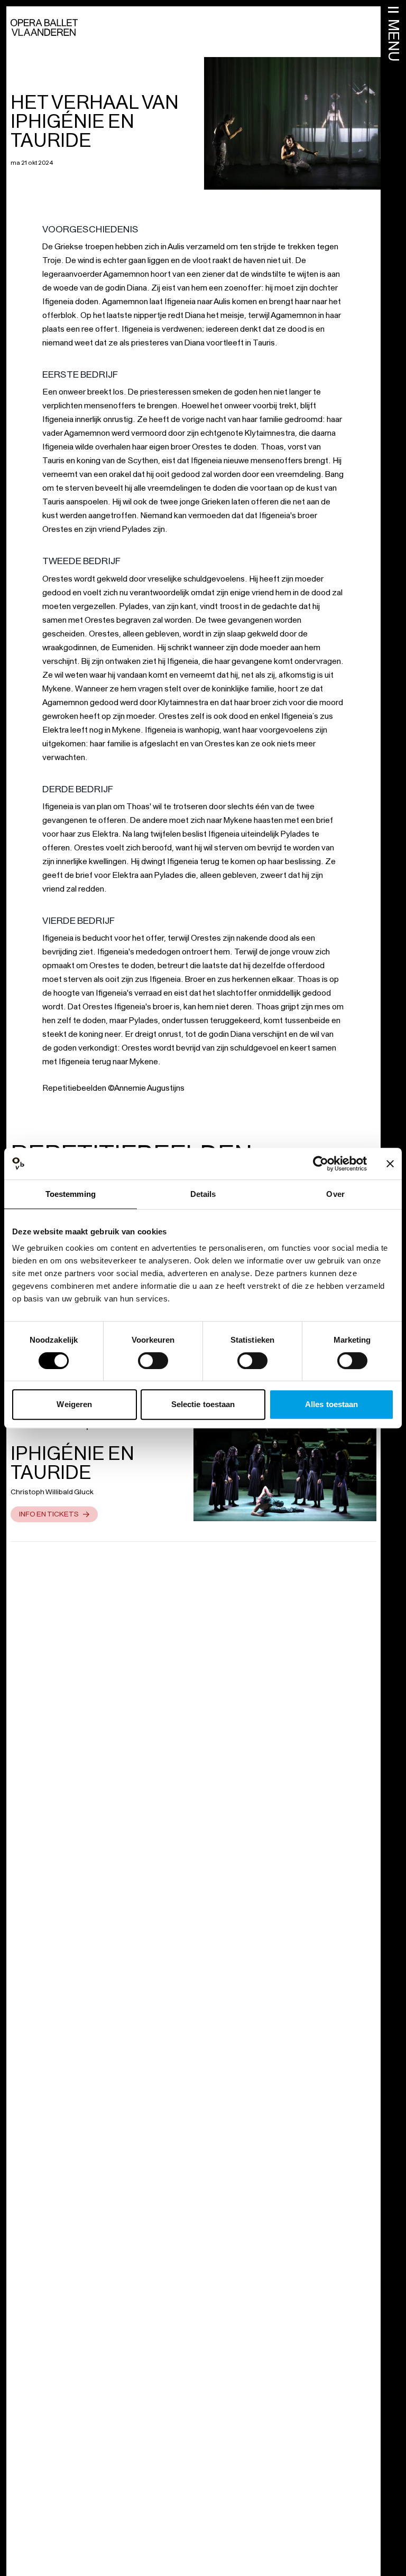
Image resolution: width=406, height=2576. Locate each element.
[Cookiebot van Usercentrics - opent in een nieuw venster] (321, 1164)
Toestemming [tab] (71, 1194)
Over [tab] (335, 1194)
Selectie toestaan (203, 1404)
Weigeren (74, 1404)
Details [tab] (203, 1194)
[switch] (153, 1361)
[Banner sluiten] (390, 1164)
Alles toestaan (331, 1404)
